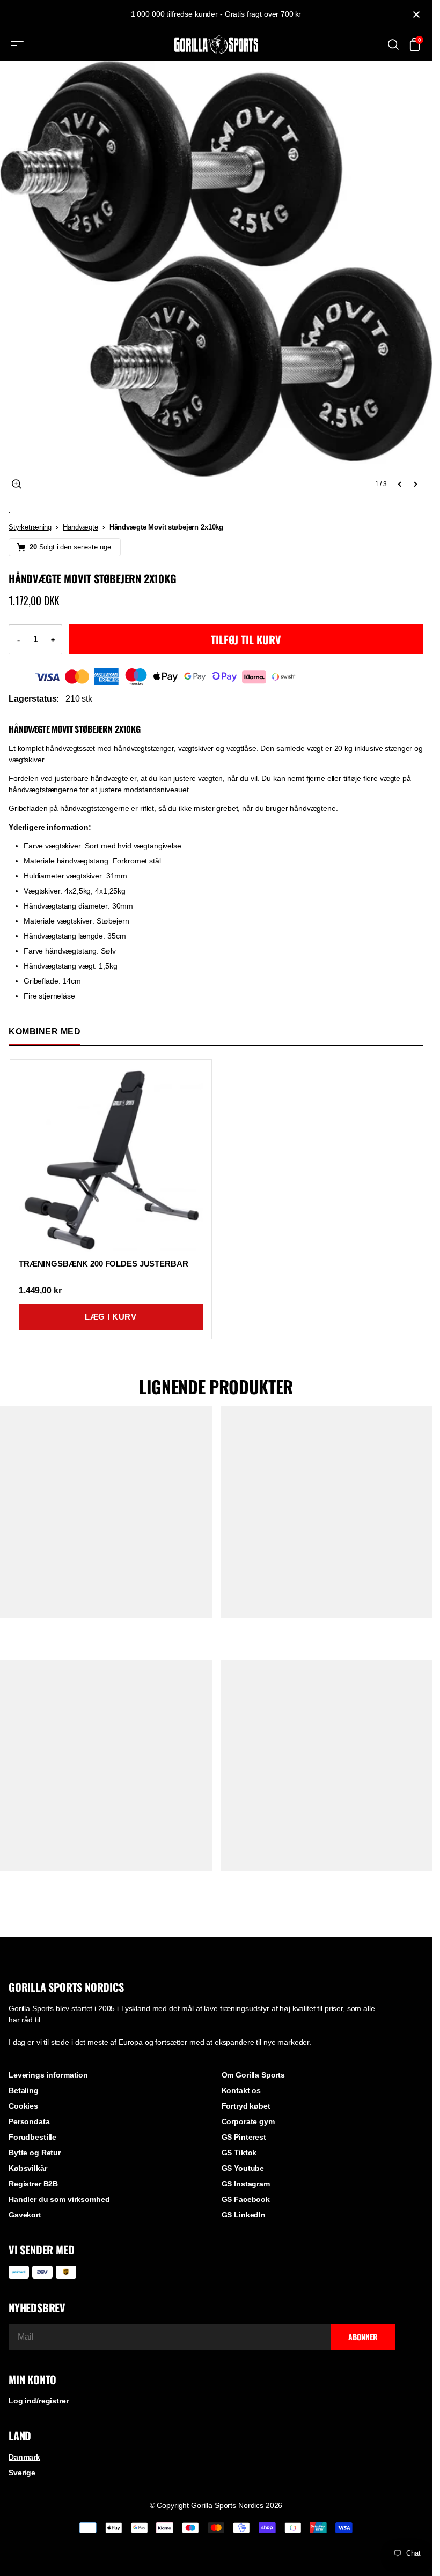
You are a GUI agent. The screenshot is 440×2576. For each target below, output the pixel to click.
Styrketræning (30, 527)
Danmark (24, 2457)
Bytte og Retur (35, 2153)
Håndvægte (80, 527)
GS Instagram (246, 2184)
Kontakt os (241, 2090)
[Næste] (415, 484)
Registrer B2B (33, 2184)
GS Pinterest (244, 2137)
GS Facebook (246, 2199)
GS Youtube (243, 2168)
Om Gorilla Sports (254, 2075)
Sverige (22, 2473)
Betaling (24, 2090)
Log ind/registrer (39, 2401)
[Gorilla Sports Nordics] (216, 45)
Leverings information (48, 2075)
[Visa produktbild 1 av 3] (216, 276)
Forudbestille (32, 2137)
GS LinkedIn (244, 2215)
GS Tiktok (239, 2153)
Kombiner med (45, 1032)
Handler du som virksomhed (59, 2199)
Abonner (363, 2337)
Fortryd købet (246, 2106)
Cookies (23, 2106)
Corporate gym (248, 2121)
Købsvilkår (28, 2168)
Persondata (29, 2121)
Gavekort (25, 2215)
